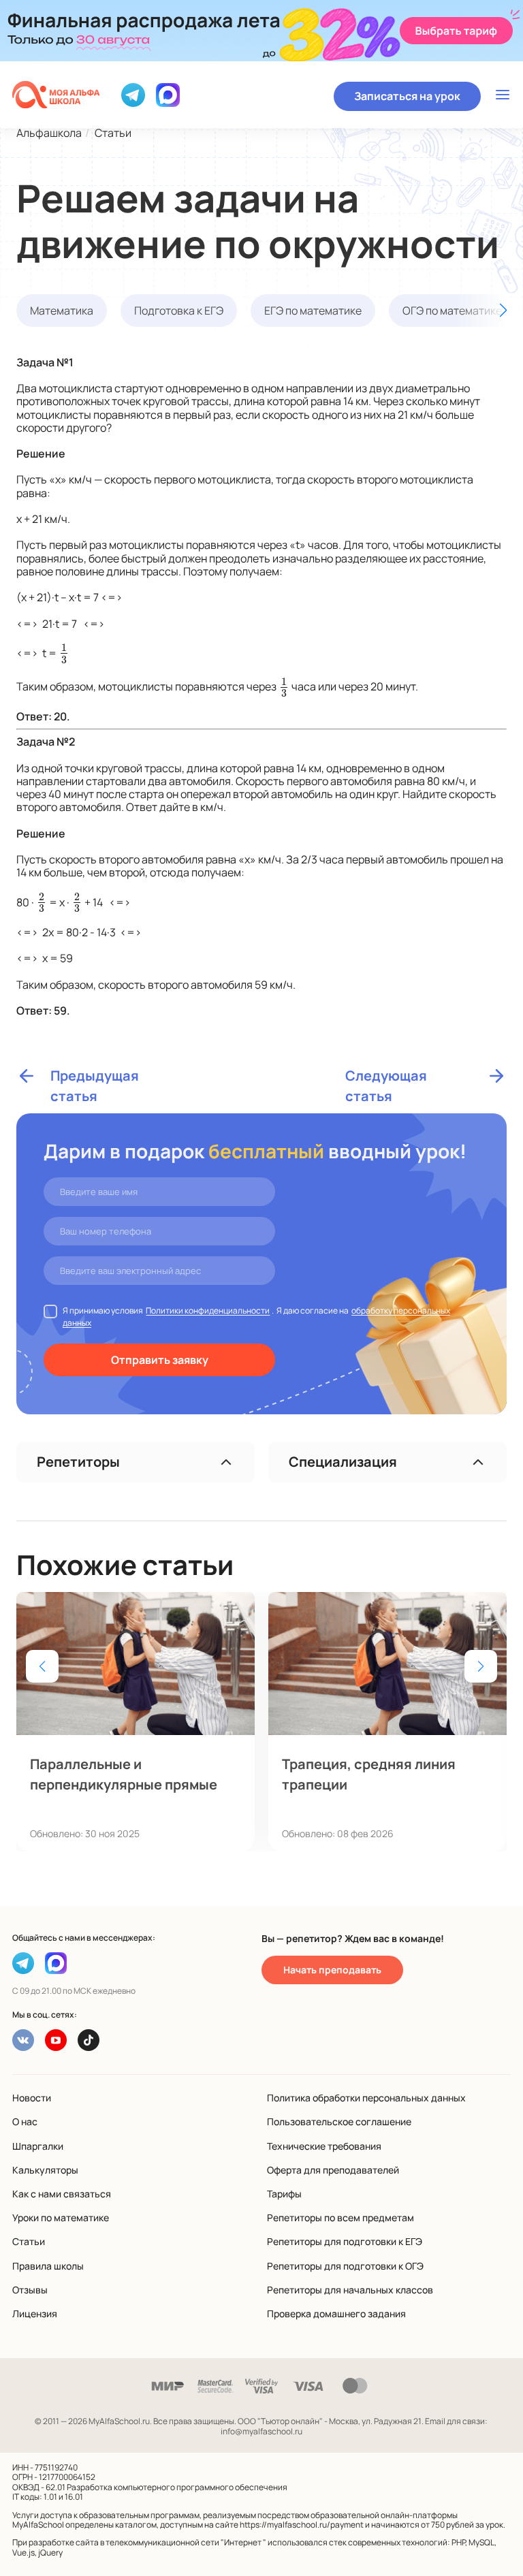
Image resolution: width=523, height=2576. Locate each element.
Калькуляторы (45, 2170)
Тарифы (284, 2194)
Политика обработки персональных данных (366, 2098)
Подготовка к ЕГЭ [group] (179, 311)
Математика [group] (62, 311)
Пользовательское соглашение (339, 2121)
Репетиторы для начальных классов (350, 2290)
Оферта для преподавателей (333, 2170)
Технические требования (324, 2146)
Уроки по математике (61, 2217)
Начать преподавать (332, 1970)
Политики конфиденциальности (208, 1310)
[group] (136, 1721)
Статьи (29, 2241)
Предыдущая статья (95, 1076)
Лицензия (35, 2313)
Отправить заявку (160, 1360)
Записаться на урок (407, 96)
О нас (25, 2121)
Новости (32, 2098)
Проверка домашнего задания (336, 2313)
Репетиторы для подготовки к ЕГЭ (345, 2241)
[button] (479, 311)
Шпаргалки (38, 2146)
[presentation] (64, 652)
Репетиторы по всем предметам (340, 2217)
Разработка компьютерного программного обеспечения (177, 2487)
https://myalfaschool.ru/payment (302, 2525)
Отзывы (30, 2290)
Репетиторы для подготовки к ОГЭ (345, 2266)
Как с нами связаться (62, 2194)
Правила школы (48, 2266)
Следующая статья (386, 1076)
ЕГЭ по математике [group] (313, 311)
